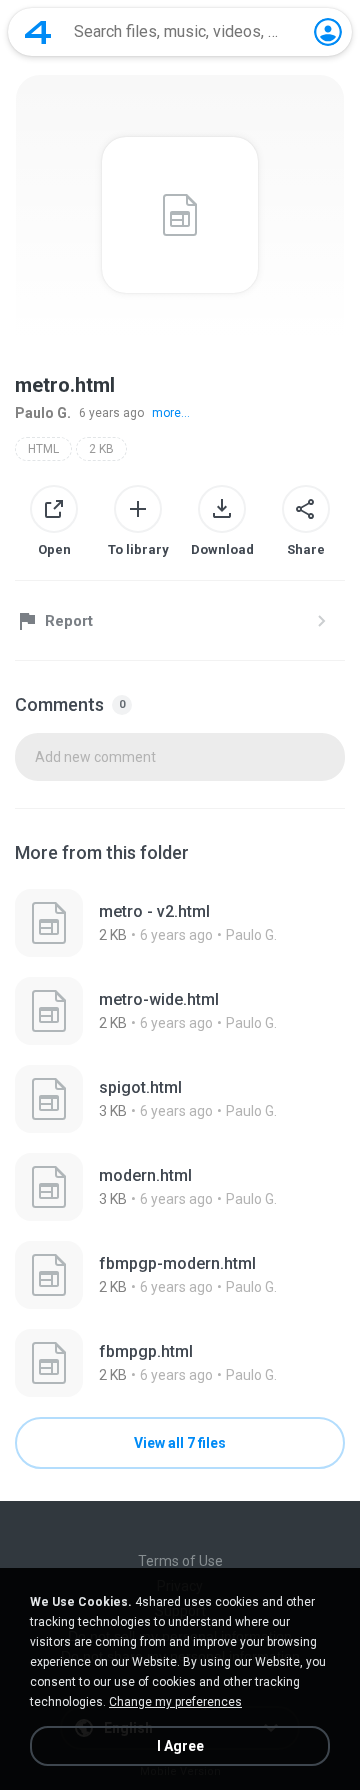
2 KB (101, 449)
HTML (43, 449)
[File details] (180, 923)
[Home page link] (38, 32)
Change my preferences (175, 1702)
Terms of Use (180, 1561)
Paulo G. (43, 413)
